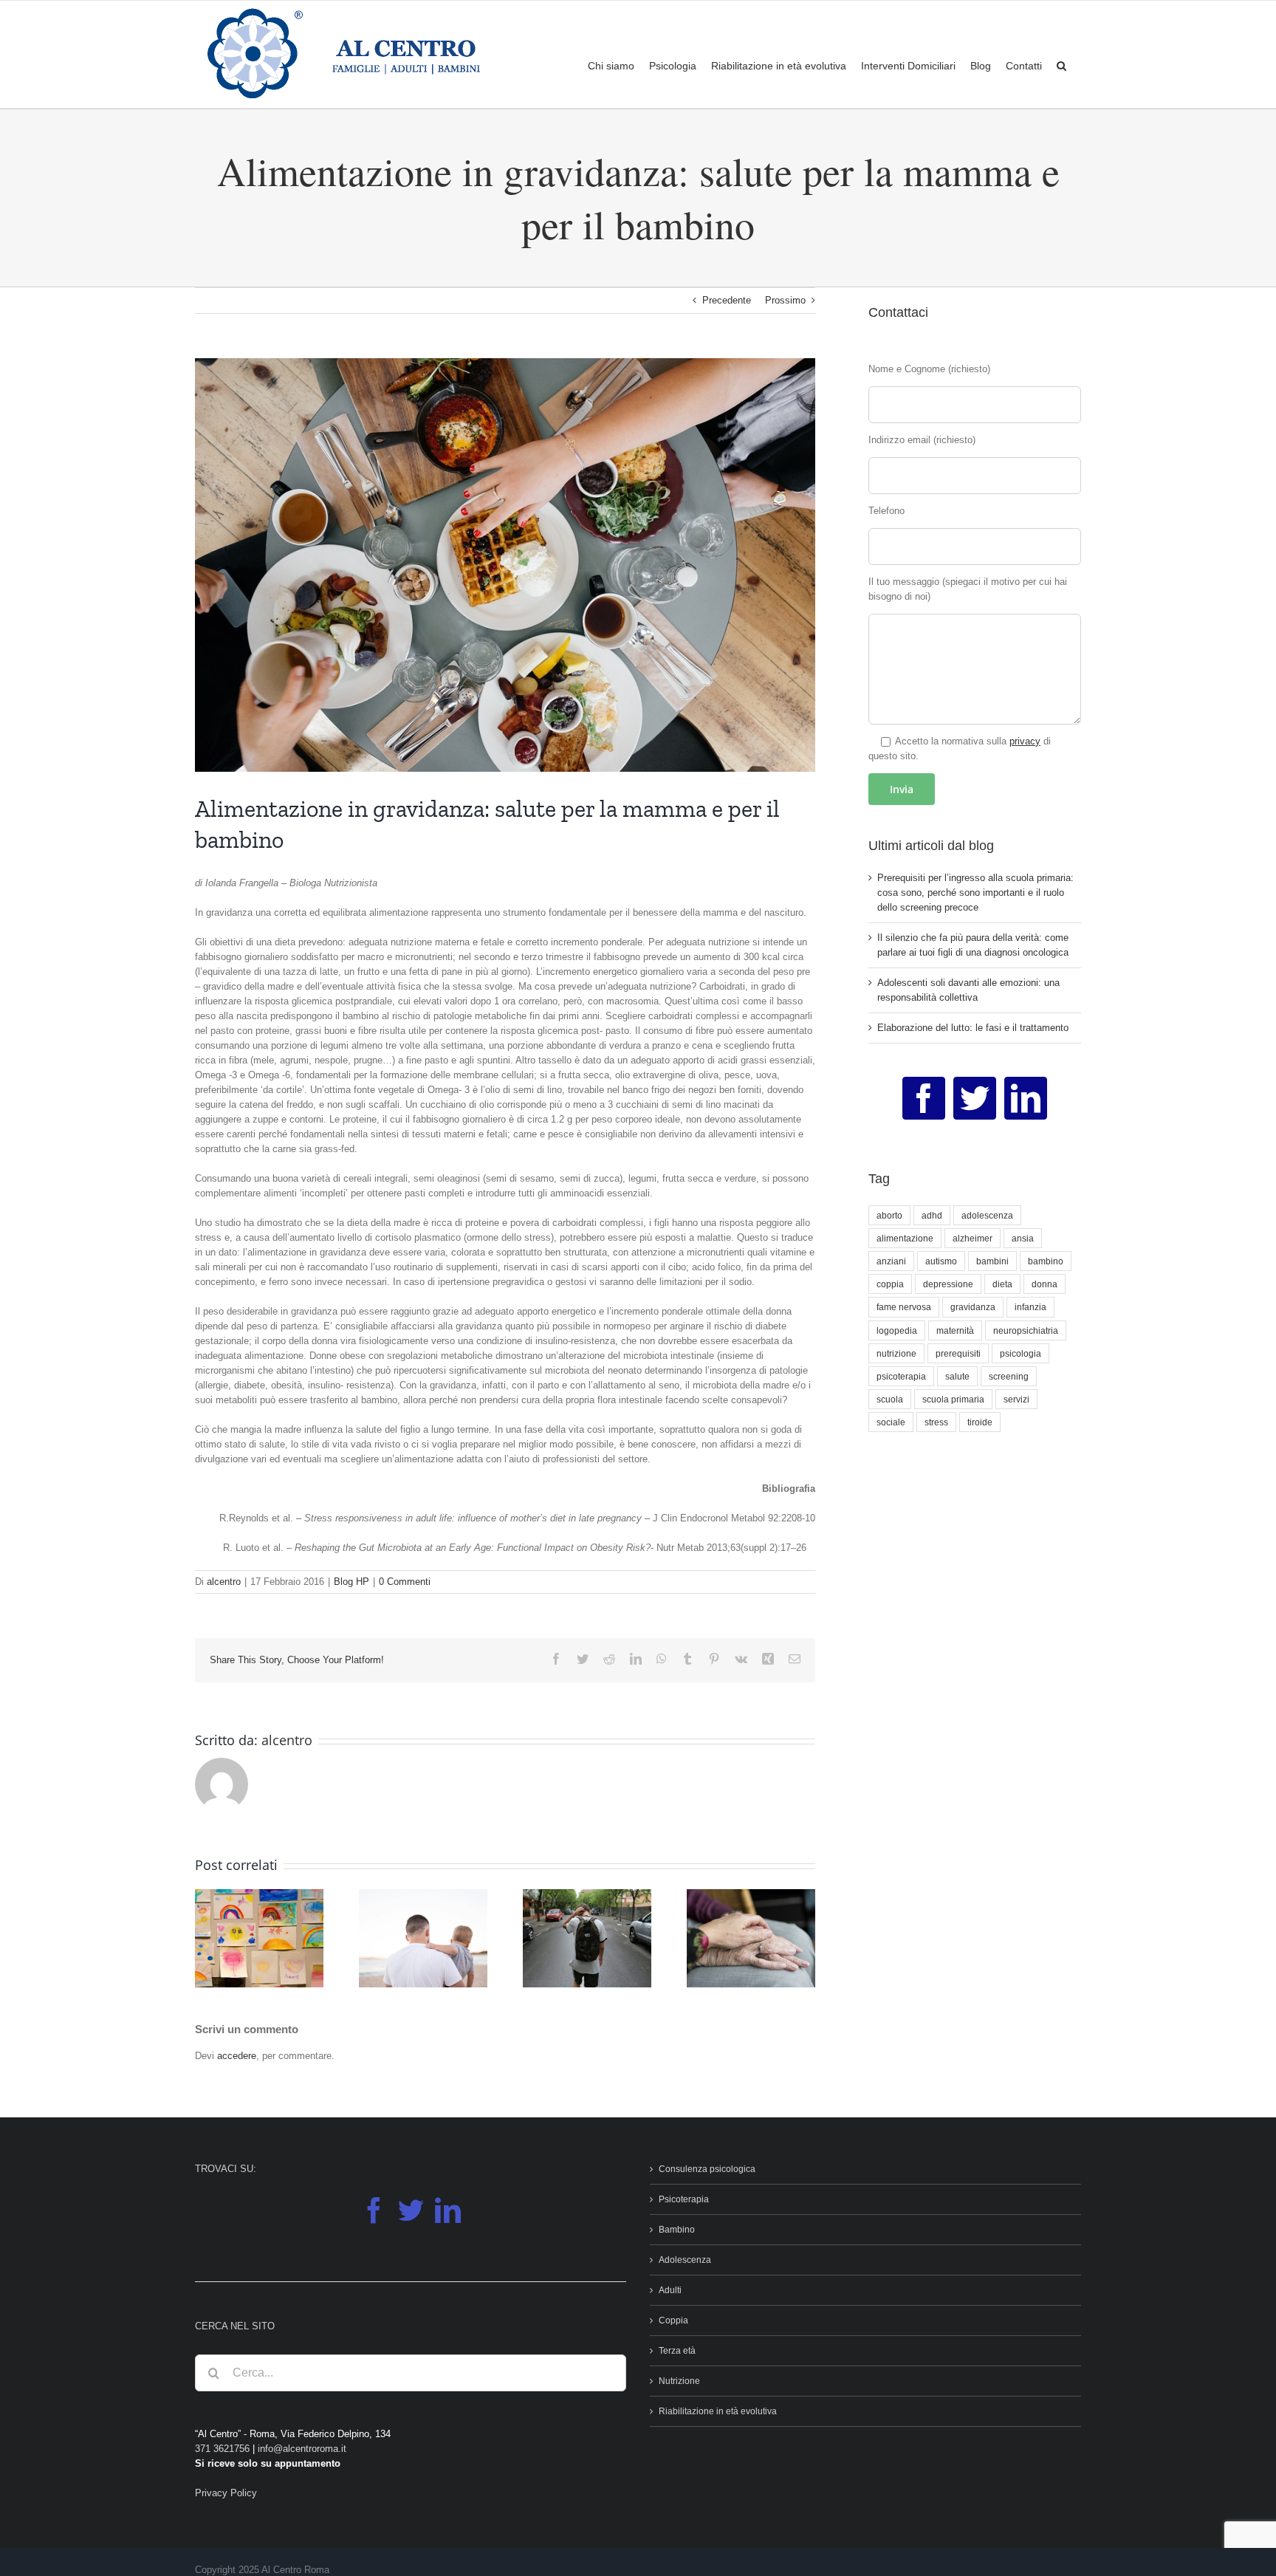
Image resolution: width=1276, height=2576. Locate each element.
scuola (890, 1399)
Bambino (677, 2230)
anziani (891, 1261)
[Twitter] (975, 1098)
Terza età (677, 2351)
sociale (891, 1422)
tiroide (980, 1422)
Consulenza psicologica (707, 2169)
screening (1009, 1376)
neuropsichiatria (1026, 1330)
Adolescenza (685, 2260)
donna (1045, 1284)
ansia (1023, 1238)
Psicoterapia (684, 2199)
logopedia (897, 1330)
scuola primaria (953, 1399)
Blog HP (351, 1582)
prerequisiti (958, 1353)
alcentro (224, 1582)
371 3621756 (222, 2449)
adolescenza (987, 1215)
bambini (992, 1261)
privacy (1025, 741)
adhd (932, 1215)
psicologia (1021, 1353)
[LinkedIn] (1026, 1098)
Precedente (727, 300)
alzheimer (973, 1238)
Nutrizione (679, 2381)
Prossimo (785, 300)
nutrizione (896, 1353)
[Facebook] (924, 1098)
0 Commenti (405, 1582)
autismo (941, 1261)
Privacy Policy (226, 2493)
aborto (889, 1215)
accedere (237, 2056)
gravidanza (973, 1307)
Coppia (673, 2320)
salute (957, 1376)
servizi (1016, 1399)
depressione (948, 1284)
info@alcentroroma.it (302, 2449)
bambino (1046, 1261)
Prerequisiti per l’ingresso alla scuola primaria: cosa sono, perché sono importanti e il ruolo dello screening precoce (975, 893)
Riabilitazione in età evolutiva (718, 2411)
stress (936, 1422)
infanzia (1030, 1307)
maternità (955, 1330)
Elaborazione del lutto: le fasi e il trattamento (973, 1028)
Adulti (670, 2290)
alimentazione (905, 1238)
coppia (890, 1284)
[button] (1061, 65)
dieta (1002, 1284)
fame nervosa (904, 1307)
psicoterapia (901, 1376)
